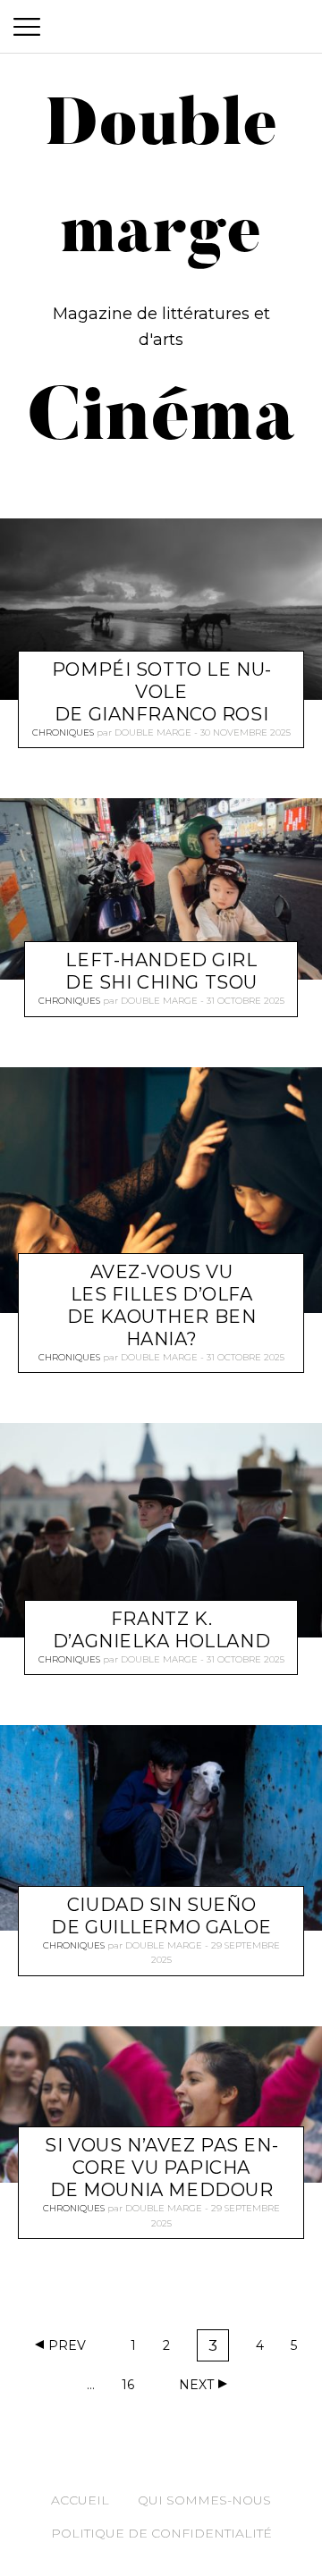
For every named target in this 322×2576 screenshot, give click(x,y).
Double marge (153, 732)
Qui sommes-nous (204, 2500)
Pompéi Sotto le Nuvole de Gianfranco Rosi (161, 692)
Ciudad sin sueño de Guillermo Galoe (161, 1916)
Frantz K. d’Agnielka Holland (161, 1630)
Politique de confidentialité (161, 2533)
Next (196, 2385)
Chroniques (63, 732)
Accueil (80, 2500)
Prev (67, 2345)
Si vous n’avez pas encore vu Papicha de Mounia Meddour (161, 2168)
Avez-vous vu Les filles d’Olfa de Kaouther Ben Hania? (162, 1305)
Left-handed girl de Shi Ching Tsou (161, 972)
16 (133, 2388)
